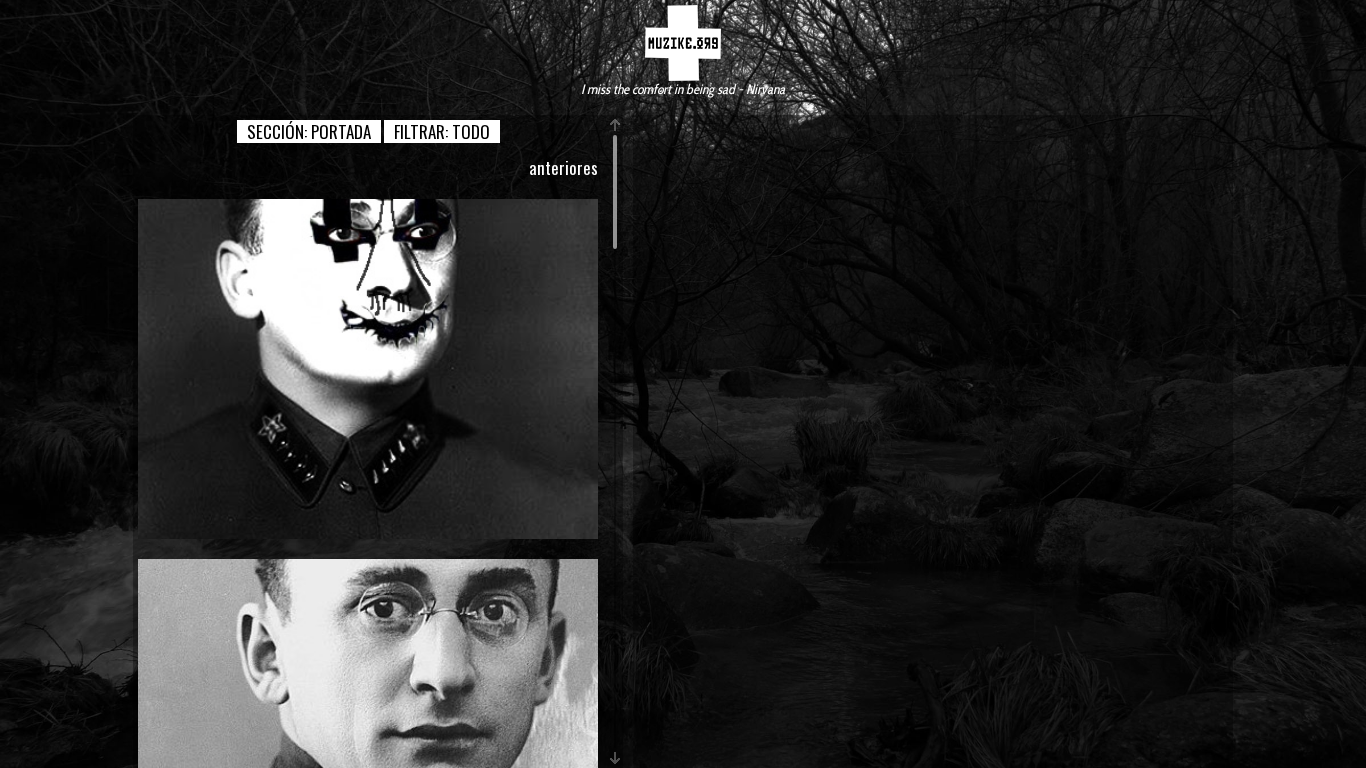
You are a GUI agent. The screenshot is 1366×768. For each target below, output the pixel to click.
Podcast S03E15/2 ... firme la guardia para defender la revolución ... (368, 368)
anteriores (563, 167)
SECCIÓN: (309, 131)
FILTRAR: (442, 131)
